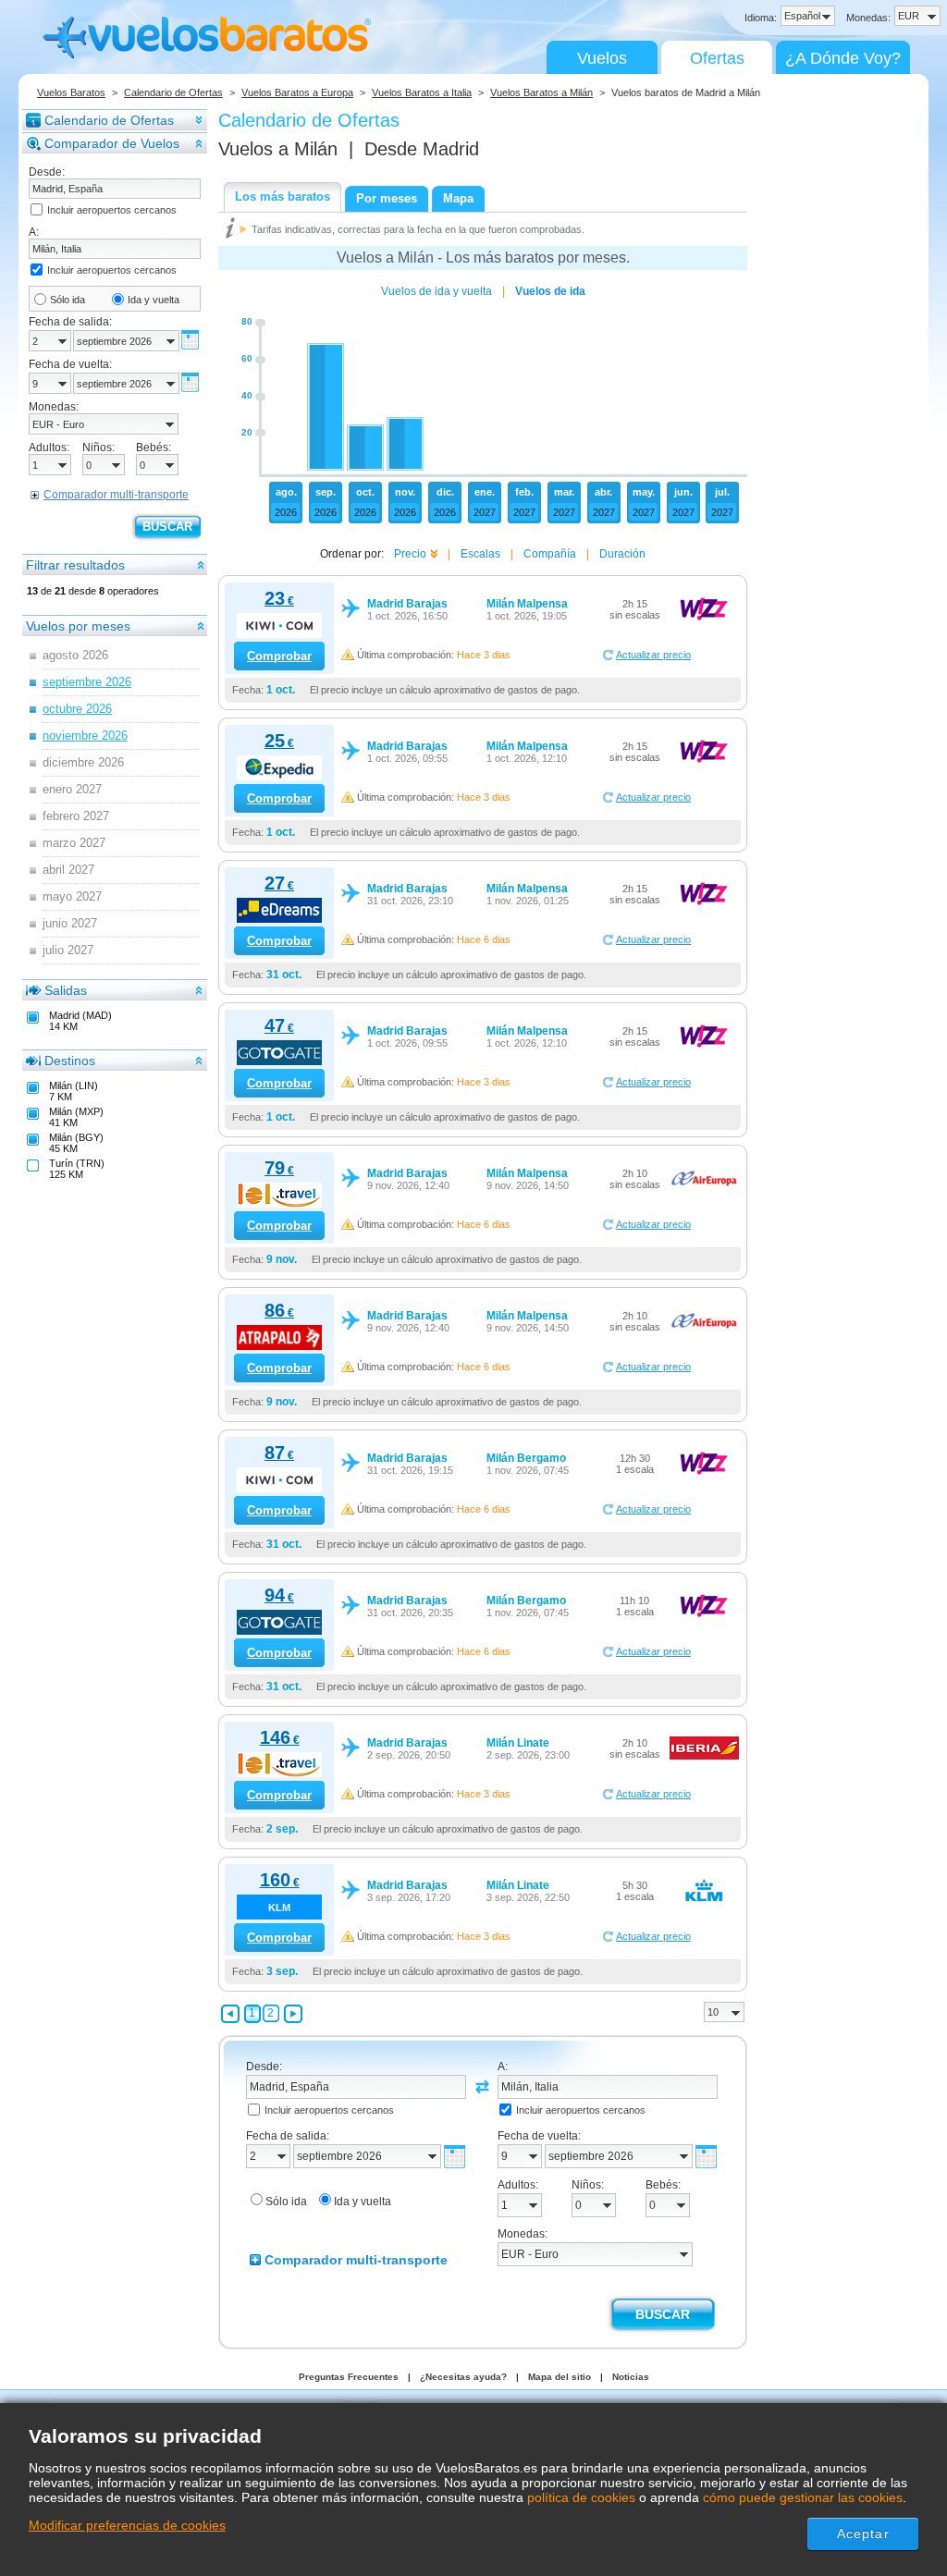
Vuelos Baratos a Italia (422, 92)
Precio (410, 554)
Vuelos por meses (78, 626)
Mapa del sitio (560, 2377)
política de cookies (581, 2497)
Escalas (480, 554)
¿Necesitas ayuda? (463, 2377)
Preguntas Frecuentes (349, 2377)
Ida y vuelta (154, 300)
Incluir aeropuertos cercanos (112, 210)
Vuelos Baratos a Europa (297, 92)
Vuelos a (278, 149)
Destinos (70, 1061)
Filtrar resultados (75, 565)
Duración (622, 554)
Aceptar (863, 2533)
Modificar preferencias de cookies (127, 2525)
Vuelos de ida (550, 291)
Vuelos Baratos (71, 92)
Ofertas (717, 58)
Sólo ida (68, 300)
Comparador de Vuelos (112, 143)
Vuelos (602, 58)
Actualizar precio (653, 655)
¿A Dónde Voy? (843, 58)
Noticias (631, 2377)
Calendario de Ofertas (173, 92)
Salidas (66, 990)
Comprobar (279, 656)
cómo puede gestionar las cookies (803, 2497)
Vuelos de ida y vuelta (437, 291)
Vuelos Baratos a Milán (541, 92)
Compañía (550, 554)
